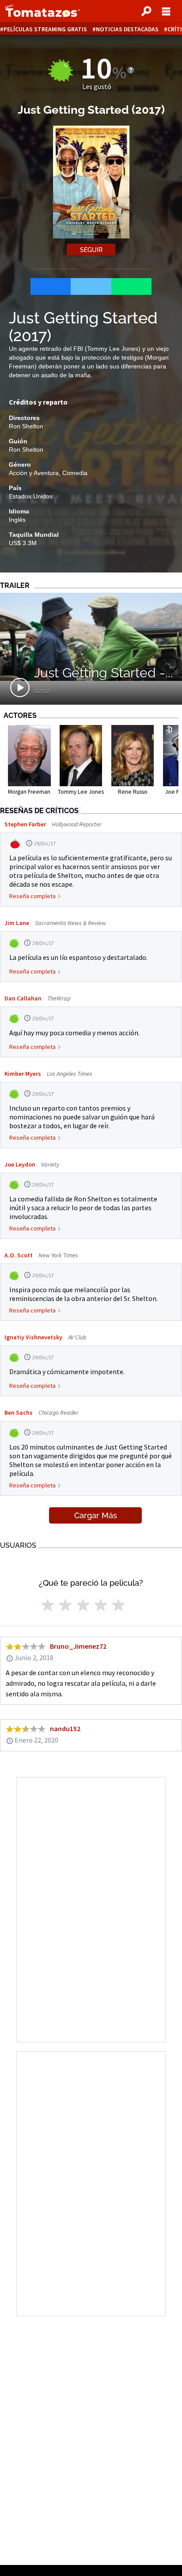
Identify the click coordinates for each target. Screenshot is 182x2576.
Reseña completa (32, 896)
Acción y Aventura (34, 473)
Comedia (75, 473)
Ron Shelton (26, 426)
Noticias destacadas (127, 29)
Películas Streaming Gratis (45, 29)
